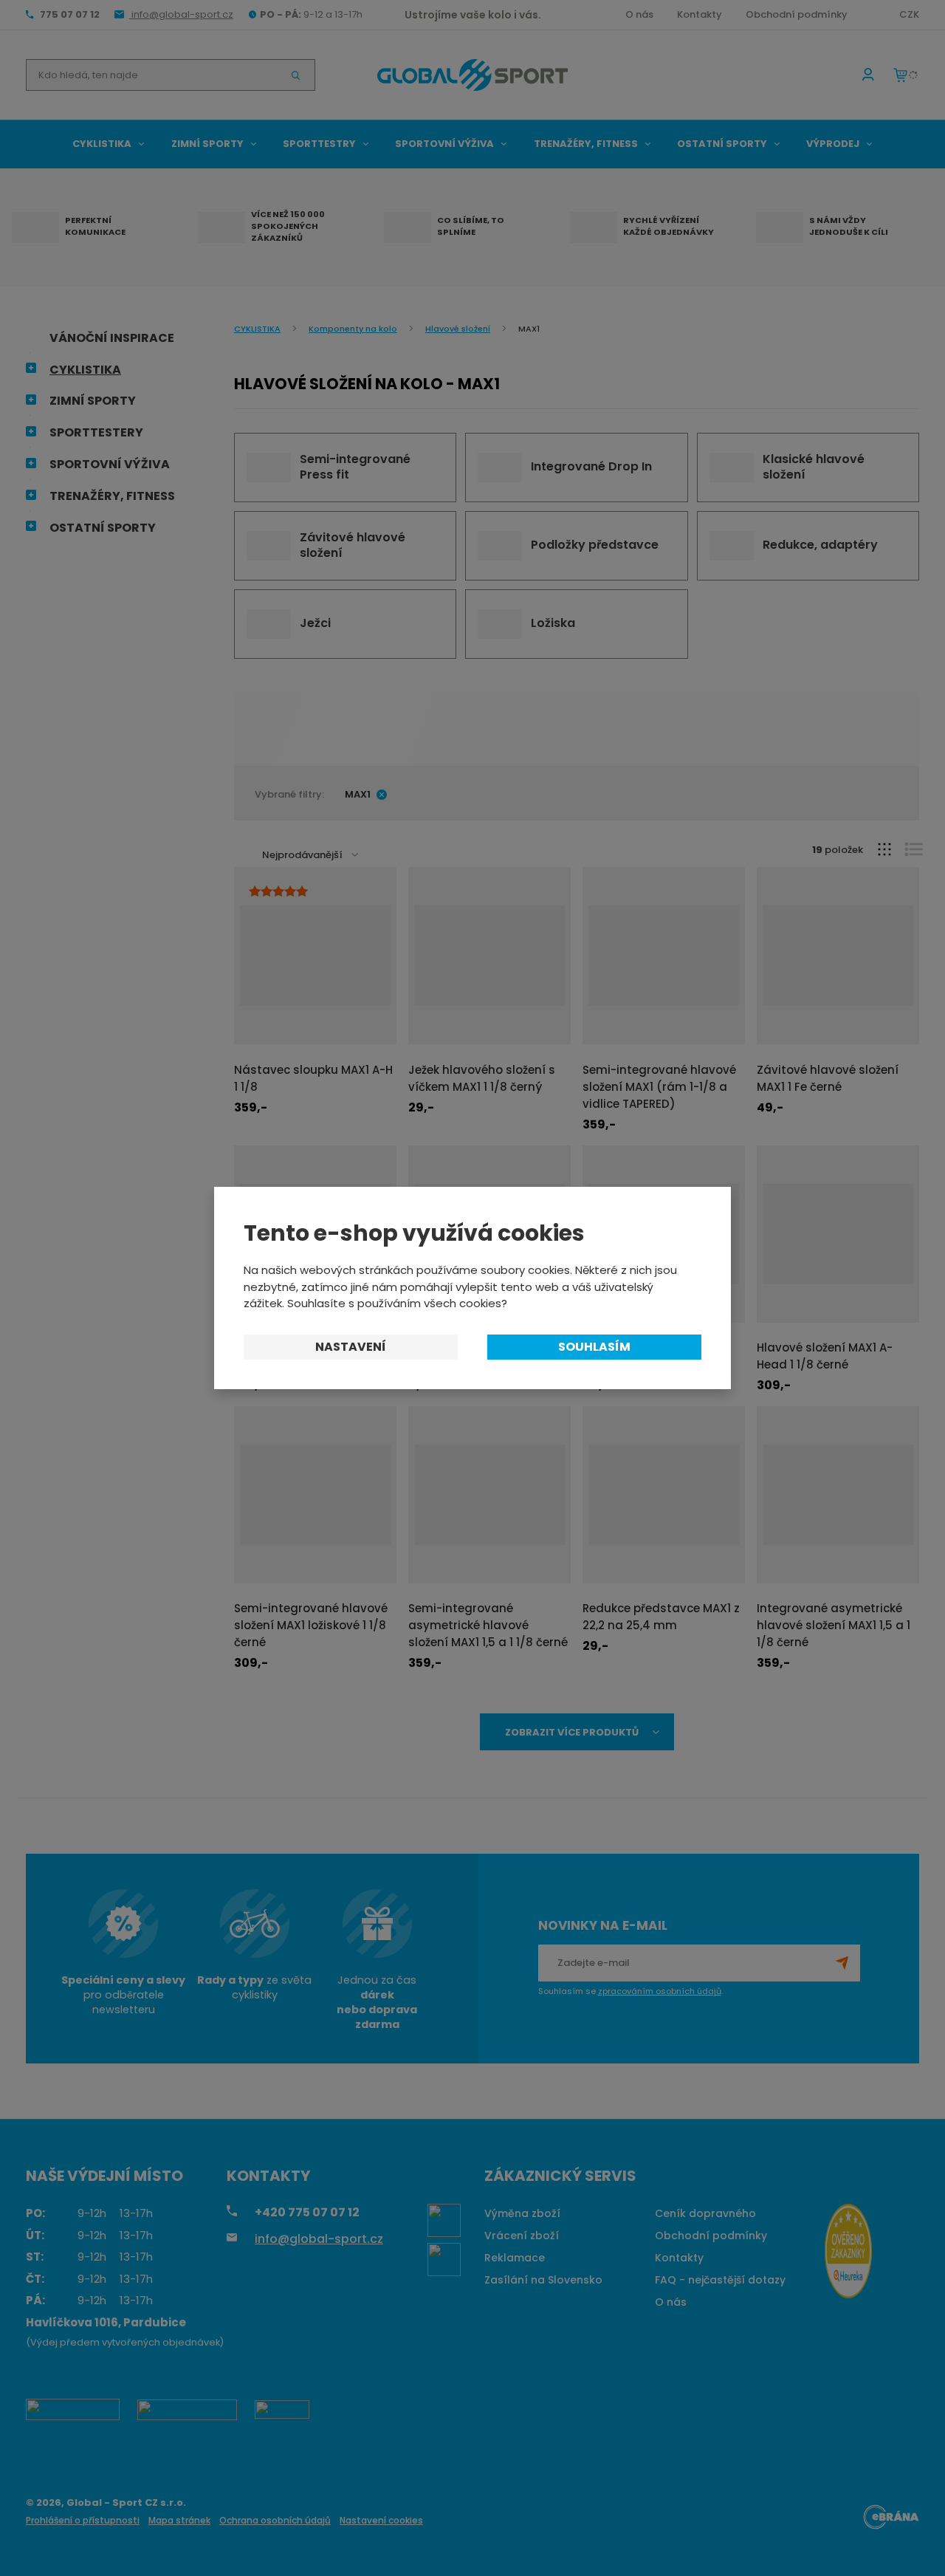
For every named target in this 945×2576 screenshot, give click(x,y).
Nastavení (351, 1347)
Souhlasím (594, 1347)
